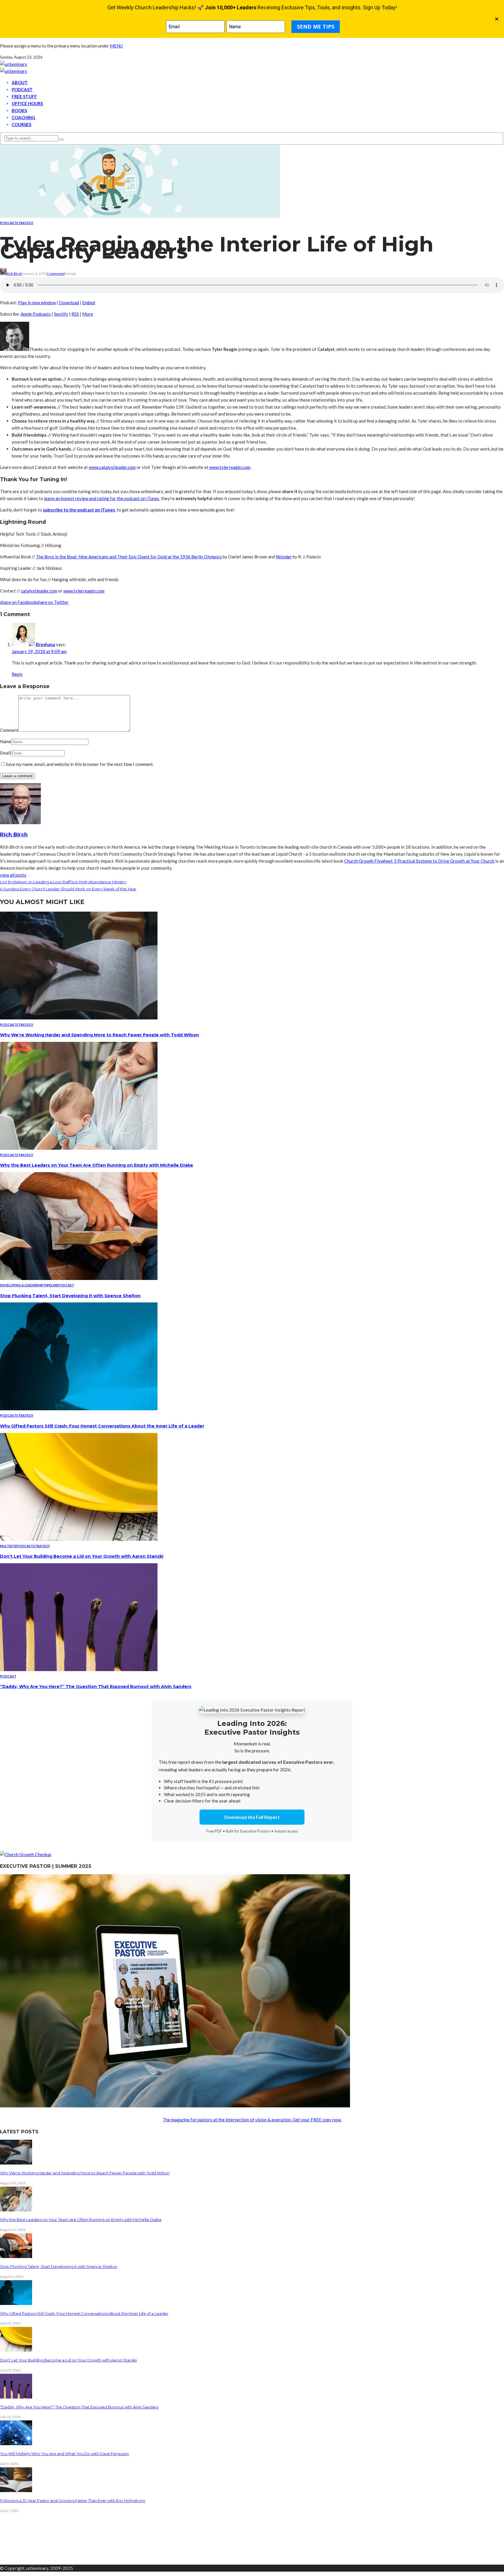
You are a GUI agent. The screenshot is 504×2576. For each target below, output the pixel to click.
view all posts (13, 875)
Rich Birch (14, 274)
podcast (8, 223)
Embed (89, 303)
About (20, 82)
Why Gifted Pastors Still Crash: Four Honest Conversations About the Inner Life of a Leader (102, 1426)
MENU (116, 46)
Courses (21, 124)
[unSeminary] (14, 64)
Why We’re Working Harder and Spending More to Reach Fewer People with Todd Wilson (99, 1035)
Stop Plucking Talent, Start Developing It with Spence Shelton (70, 1296)
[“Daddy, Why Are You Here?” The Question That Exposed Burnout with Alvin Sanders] (79, 1669)
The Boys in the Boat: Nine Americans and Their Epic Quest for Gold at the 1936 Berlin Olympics (129, 557)
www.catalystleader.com (112, 467)
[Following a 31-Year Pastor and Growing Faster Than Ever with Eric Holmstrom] (16, 2490)
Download (69, 303)
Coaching (23, 117)
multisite (8, 1546)
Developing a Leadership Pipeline (29, 1285)
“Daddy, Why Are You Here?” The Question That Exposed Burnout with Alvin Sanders (96, 1687)
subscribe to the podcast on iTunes (79, 510)
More (88, 314)
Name (6, 741)
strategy (25, 223)
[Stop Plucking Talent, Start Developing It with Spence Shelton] (79, 1278)
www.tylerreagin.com (230, 467)
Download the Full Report (252, 1817)
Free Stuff (24, 96)
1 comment (56, 274)
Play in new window (37, 303)
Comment (9, 730)
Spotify (61, 314)
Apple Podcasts (36, 314)
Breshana (45, 644)
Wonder (284, 557)
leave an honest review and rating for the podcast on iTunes (102, 498)
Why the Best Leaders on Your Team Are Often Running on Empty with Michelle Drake (97, 1165)
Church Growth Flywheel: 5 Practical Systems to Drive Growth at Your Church (419, 861)
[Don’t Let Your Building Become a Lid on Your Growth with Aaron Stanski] (79, 1539)
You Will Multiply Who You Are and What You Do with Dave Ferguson (64, 2454)
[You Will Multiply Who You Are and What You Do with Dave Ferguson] (16, 2443)
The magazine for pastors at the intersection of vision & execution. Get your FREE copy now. (252, 2120)
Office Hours (27, 103)
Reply (17, 674)
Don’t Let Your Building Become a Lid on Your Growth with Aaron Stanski (82, 1556)
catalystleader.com (39, 591)
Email (5, 753)
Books (19, 110)
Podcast (22, 89)
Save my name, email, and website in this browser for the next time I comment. (80, 764)
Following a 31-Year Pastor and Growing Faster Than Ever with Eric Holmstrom (73, 2501)
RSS (75, 314)
